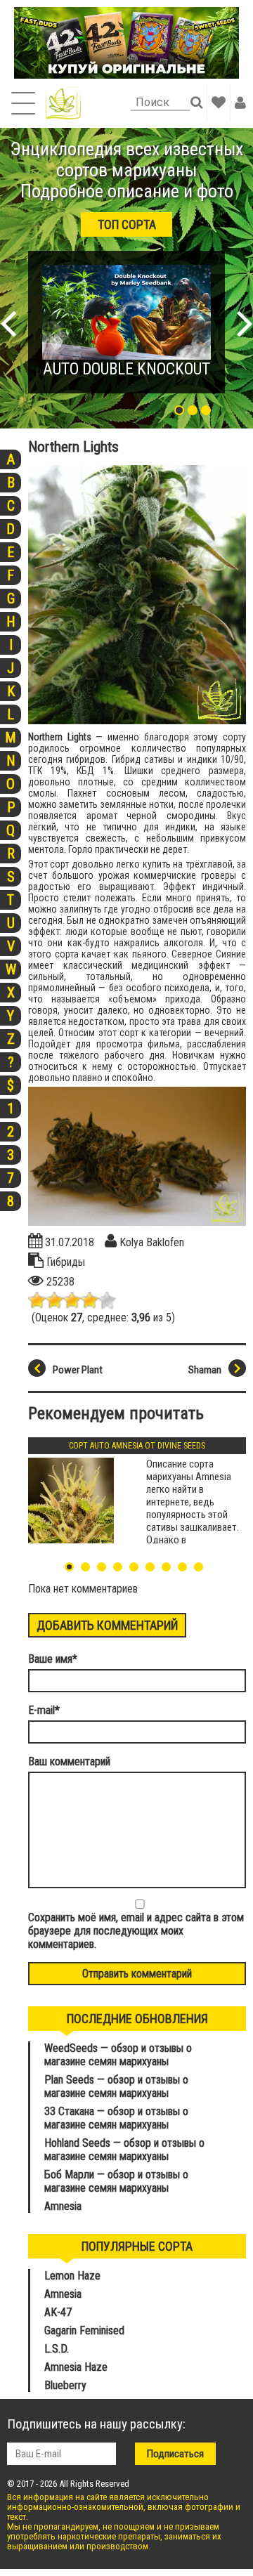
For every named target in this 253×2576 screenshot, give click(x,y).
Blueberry (65, 2385)
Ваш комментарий (69, 1761)
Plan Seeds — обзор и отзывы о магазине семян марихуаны (116, 2086)
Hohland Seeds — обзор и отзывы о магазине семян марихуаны (124, 2150)
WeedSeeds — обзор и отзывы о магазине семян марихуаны (118, 2055)
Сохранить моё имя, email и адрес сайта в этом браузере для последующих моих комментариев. (136, 1931)
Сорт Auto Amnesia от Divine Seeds (137, 1446)
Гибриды (66, 1262)
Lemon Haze (72, 2276)
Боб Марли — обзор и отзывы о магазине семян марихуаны (116, 2181)
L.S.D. (57, 2349)
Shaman (205, 1370)
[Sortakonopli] (63, 103)
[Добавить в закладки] (219, 103)
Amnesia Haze (76, 2367)
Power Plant (78, 1370)
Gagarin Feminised (86, 2330)
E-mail (44, 1710)
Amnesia (63, 2206)
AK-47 (58, 2312)
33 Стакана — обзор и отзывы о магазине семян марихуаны (116, 2118)
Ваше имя (53, 1659)
